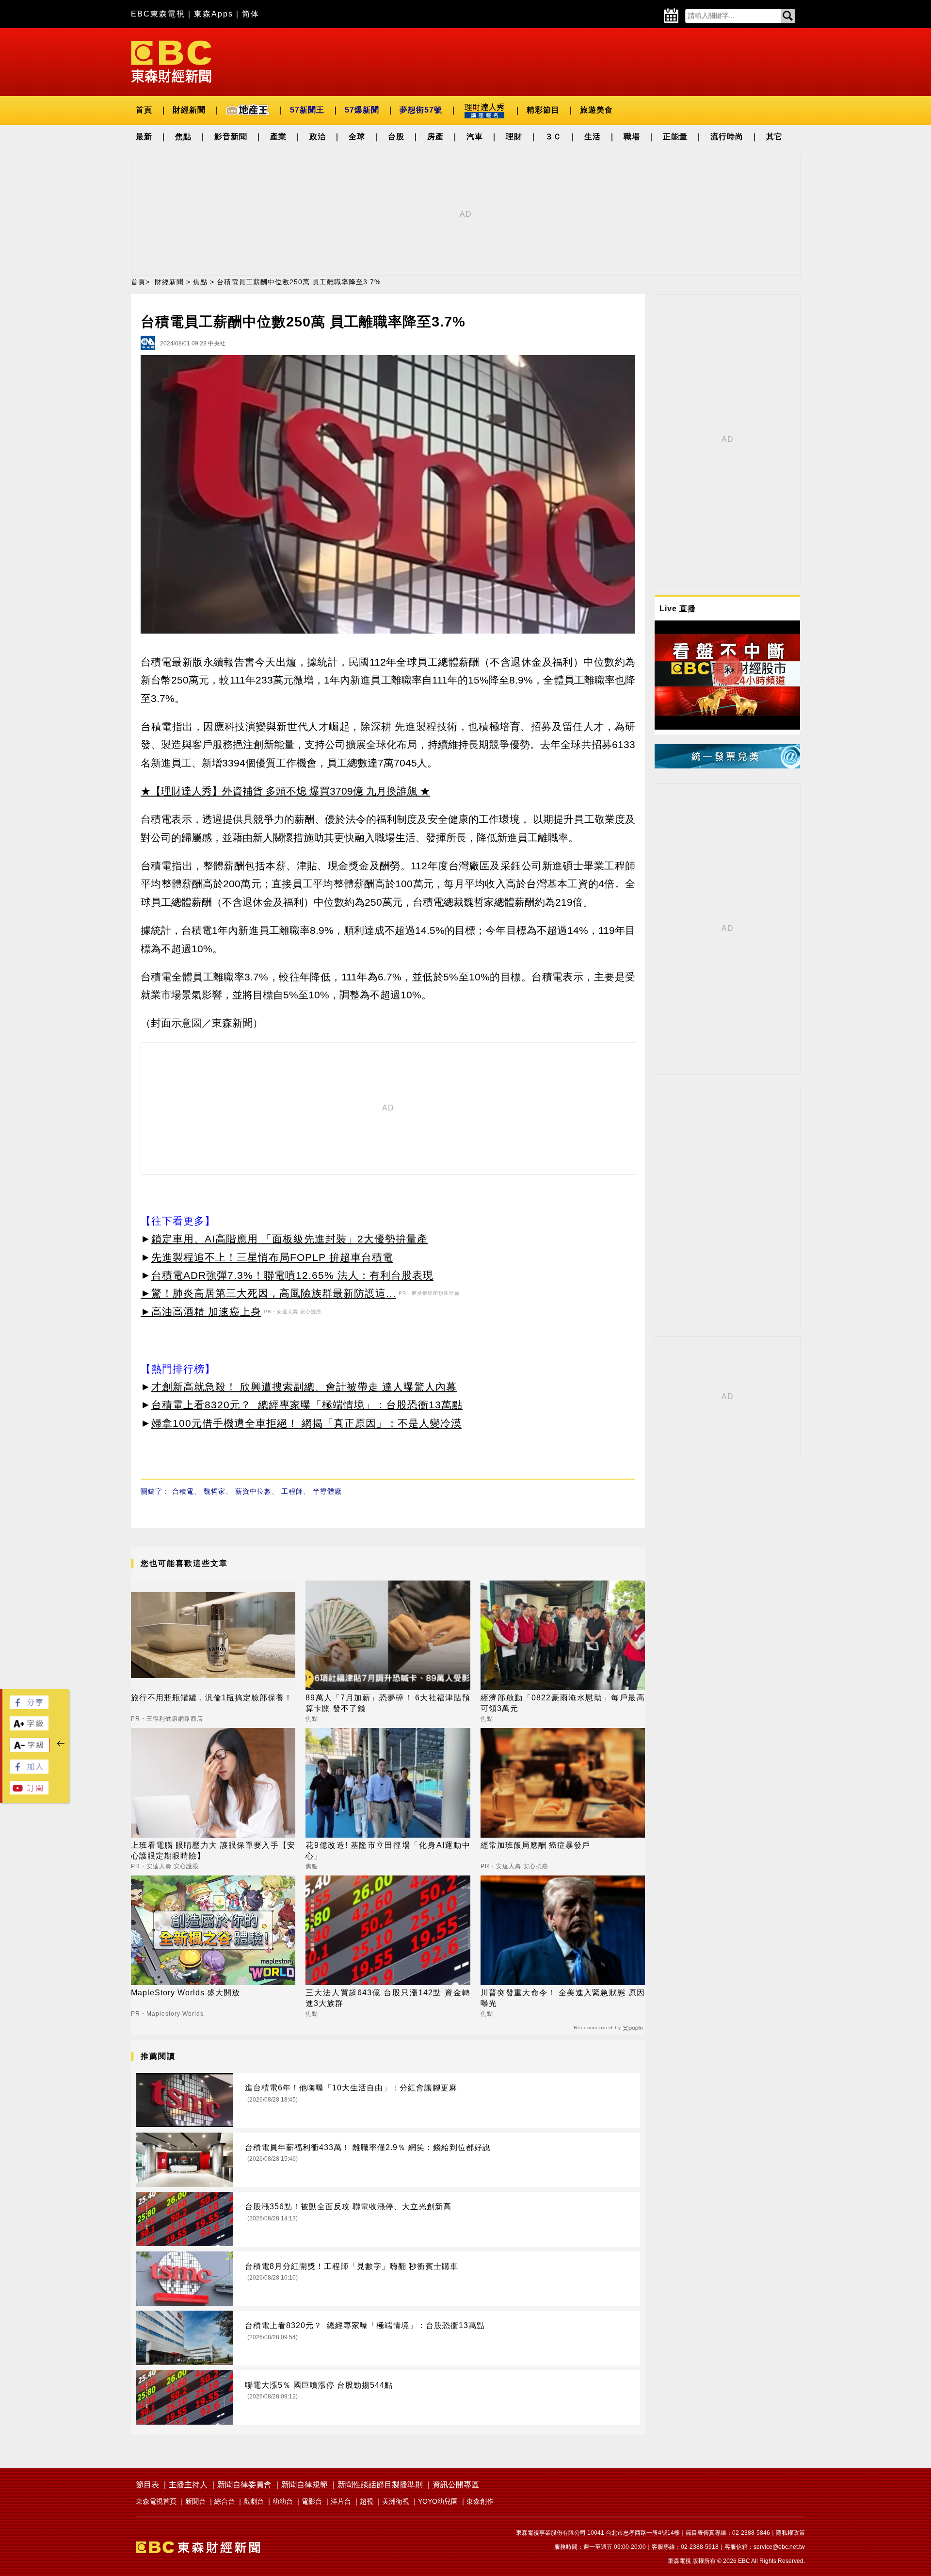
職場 (632, 137)
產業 (278, 137)
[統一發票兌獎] (727, 766)
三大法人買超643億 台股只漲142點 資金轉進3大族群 (388, 1998)
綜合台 (225, 2501)
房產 (435, 137)
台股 (396, 137)
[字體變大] (29, 1728)
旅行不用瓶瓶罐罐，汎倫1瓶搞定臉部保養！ (212, 1698)
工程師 (292, 1491)
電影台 (312, 2501)
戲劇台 (254, 2501)
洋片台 (341, 2501)
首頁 (144, 110)
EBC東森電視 (158, 14)
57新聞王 (307, 110)
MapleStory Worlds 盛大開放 (185, 1993)
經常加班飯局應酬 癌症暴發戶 (535, 1845)
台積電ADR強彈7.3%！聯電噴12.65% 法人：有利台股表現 (292, 1275)
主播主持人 (188, 2485)
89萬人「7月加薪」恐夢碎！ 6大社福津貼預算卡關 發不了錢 (388, 1703)
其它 (774, 137)
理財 (514, 137)
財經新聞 (189, 110)
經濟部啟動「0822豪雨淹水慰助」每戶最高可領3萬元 (563, 1703)
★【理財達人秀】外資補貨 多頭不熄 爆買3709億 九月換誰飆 (279, 791)
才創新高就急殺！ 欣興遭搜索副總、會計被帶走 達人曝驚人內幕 (304, 1387)
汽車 (475, 137)
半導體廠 (327, 1491)
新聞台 (195, 2501)
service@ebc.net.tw (779, 2547)
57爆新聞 (362, 110)
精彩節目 (543, 110)
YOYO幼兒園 (438, 2501)
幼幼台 (283, 2501)
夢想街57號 (421, 110)
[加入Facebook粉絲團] (29, 1771)
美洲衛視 (396, 2501)
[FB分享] (29, 1706)
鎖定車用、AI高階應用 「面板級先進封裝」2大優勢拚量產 (289, 1239)
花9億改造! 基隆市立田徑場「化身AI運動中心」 (388, 1850)
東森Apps (214, 14)
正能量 (675, 137)
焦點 (183, 137)
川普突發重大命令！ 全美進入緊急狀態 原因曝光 (563, 1998)
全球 (357, 137)
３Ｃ (553, 137)
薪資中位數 (253, 1491)
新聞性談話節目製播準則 (380, 2485)
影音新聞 (231, 137)
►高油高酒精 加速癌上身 (201, 1312)
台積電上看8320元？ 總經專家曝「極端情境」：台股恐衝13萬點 (307, 1405)
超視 (367, 2501)
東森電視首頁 (156, 2501)
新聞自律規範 (305, 2485)
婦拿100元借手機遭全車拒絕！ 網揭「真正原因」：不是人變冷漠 (306, 1423)
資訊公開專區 (456, 2485)
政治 (318, 137)
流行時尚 (727, 137)
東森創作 (480, 2501)
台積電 (183, 1491)
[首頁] (171, 61)
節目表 (147, 2485)
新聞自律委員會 (244, 2485)
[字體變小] (30, 1750)
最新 (144, 137)
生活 (593, 137)
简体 (251, 14)
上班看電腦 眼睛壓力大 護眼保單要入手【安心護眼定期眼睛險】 (213, 1850)
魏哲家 (215, 1491)
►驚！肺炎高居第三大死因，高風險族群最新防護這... (268, 1293)
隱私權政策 (790, 2533)
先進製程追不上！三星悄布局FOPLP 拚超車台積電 (272, 1257)
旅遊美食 (596, 110)
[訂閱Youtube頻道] (29, 1792)
